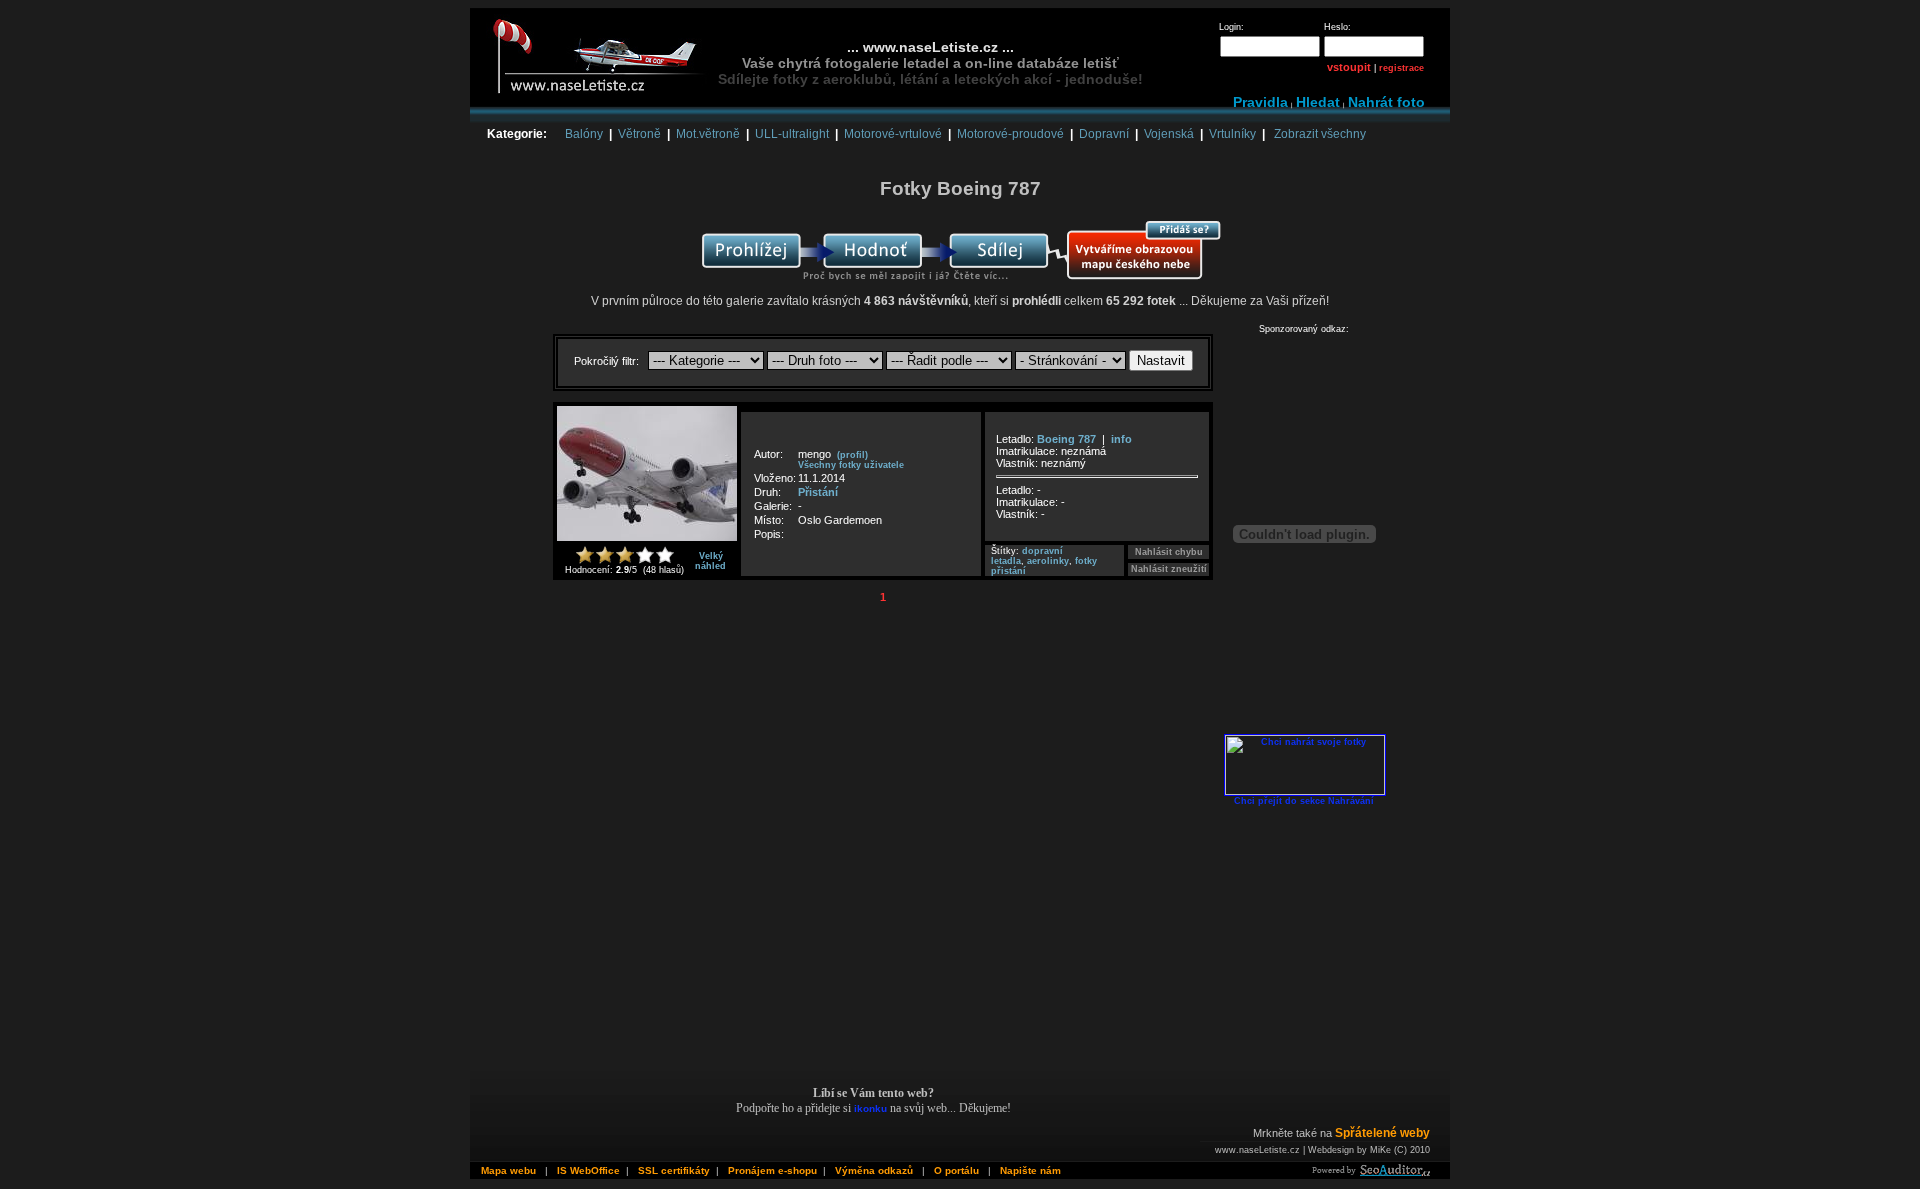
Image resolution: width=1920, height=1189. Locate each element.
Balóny (584, 134)
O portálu (956, 1170)
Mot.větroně (708, 134)
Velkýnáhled (710, 561)
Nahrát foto (1386, 102)
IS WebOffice (588, 1170)
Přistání (818, 492)
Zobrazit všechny (1320, 134)
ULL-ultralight (792, 134)
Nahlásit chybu (1169, 552)
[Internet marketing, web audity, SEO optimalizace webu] (1369, 1172)
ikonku (870, 1108)
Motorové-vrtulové (893, 134)
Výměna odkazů (874, 1170)
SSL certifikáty (674, 1170)
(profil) (852, 455)
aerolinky (1048, 561)
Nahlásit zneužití (1169, 569)
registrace (1401, 68)
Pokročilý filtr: (608, 361)
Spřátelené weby (1382, 1133)
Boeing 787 (1066, 439)
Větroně (639, 134)
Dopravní (1104, 134)
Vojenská (1169, 134)
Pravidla (1260, 102)
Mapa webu (508, 1170)
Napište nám (1030, 1170)
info (1121, 439)
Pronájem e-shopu (772, 1170)
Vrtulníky (1232, 134)
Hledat (1318, 102)
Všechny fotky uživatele (851, 465)
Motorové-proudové (1010, 134)
